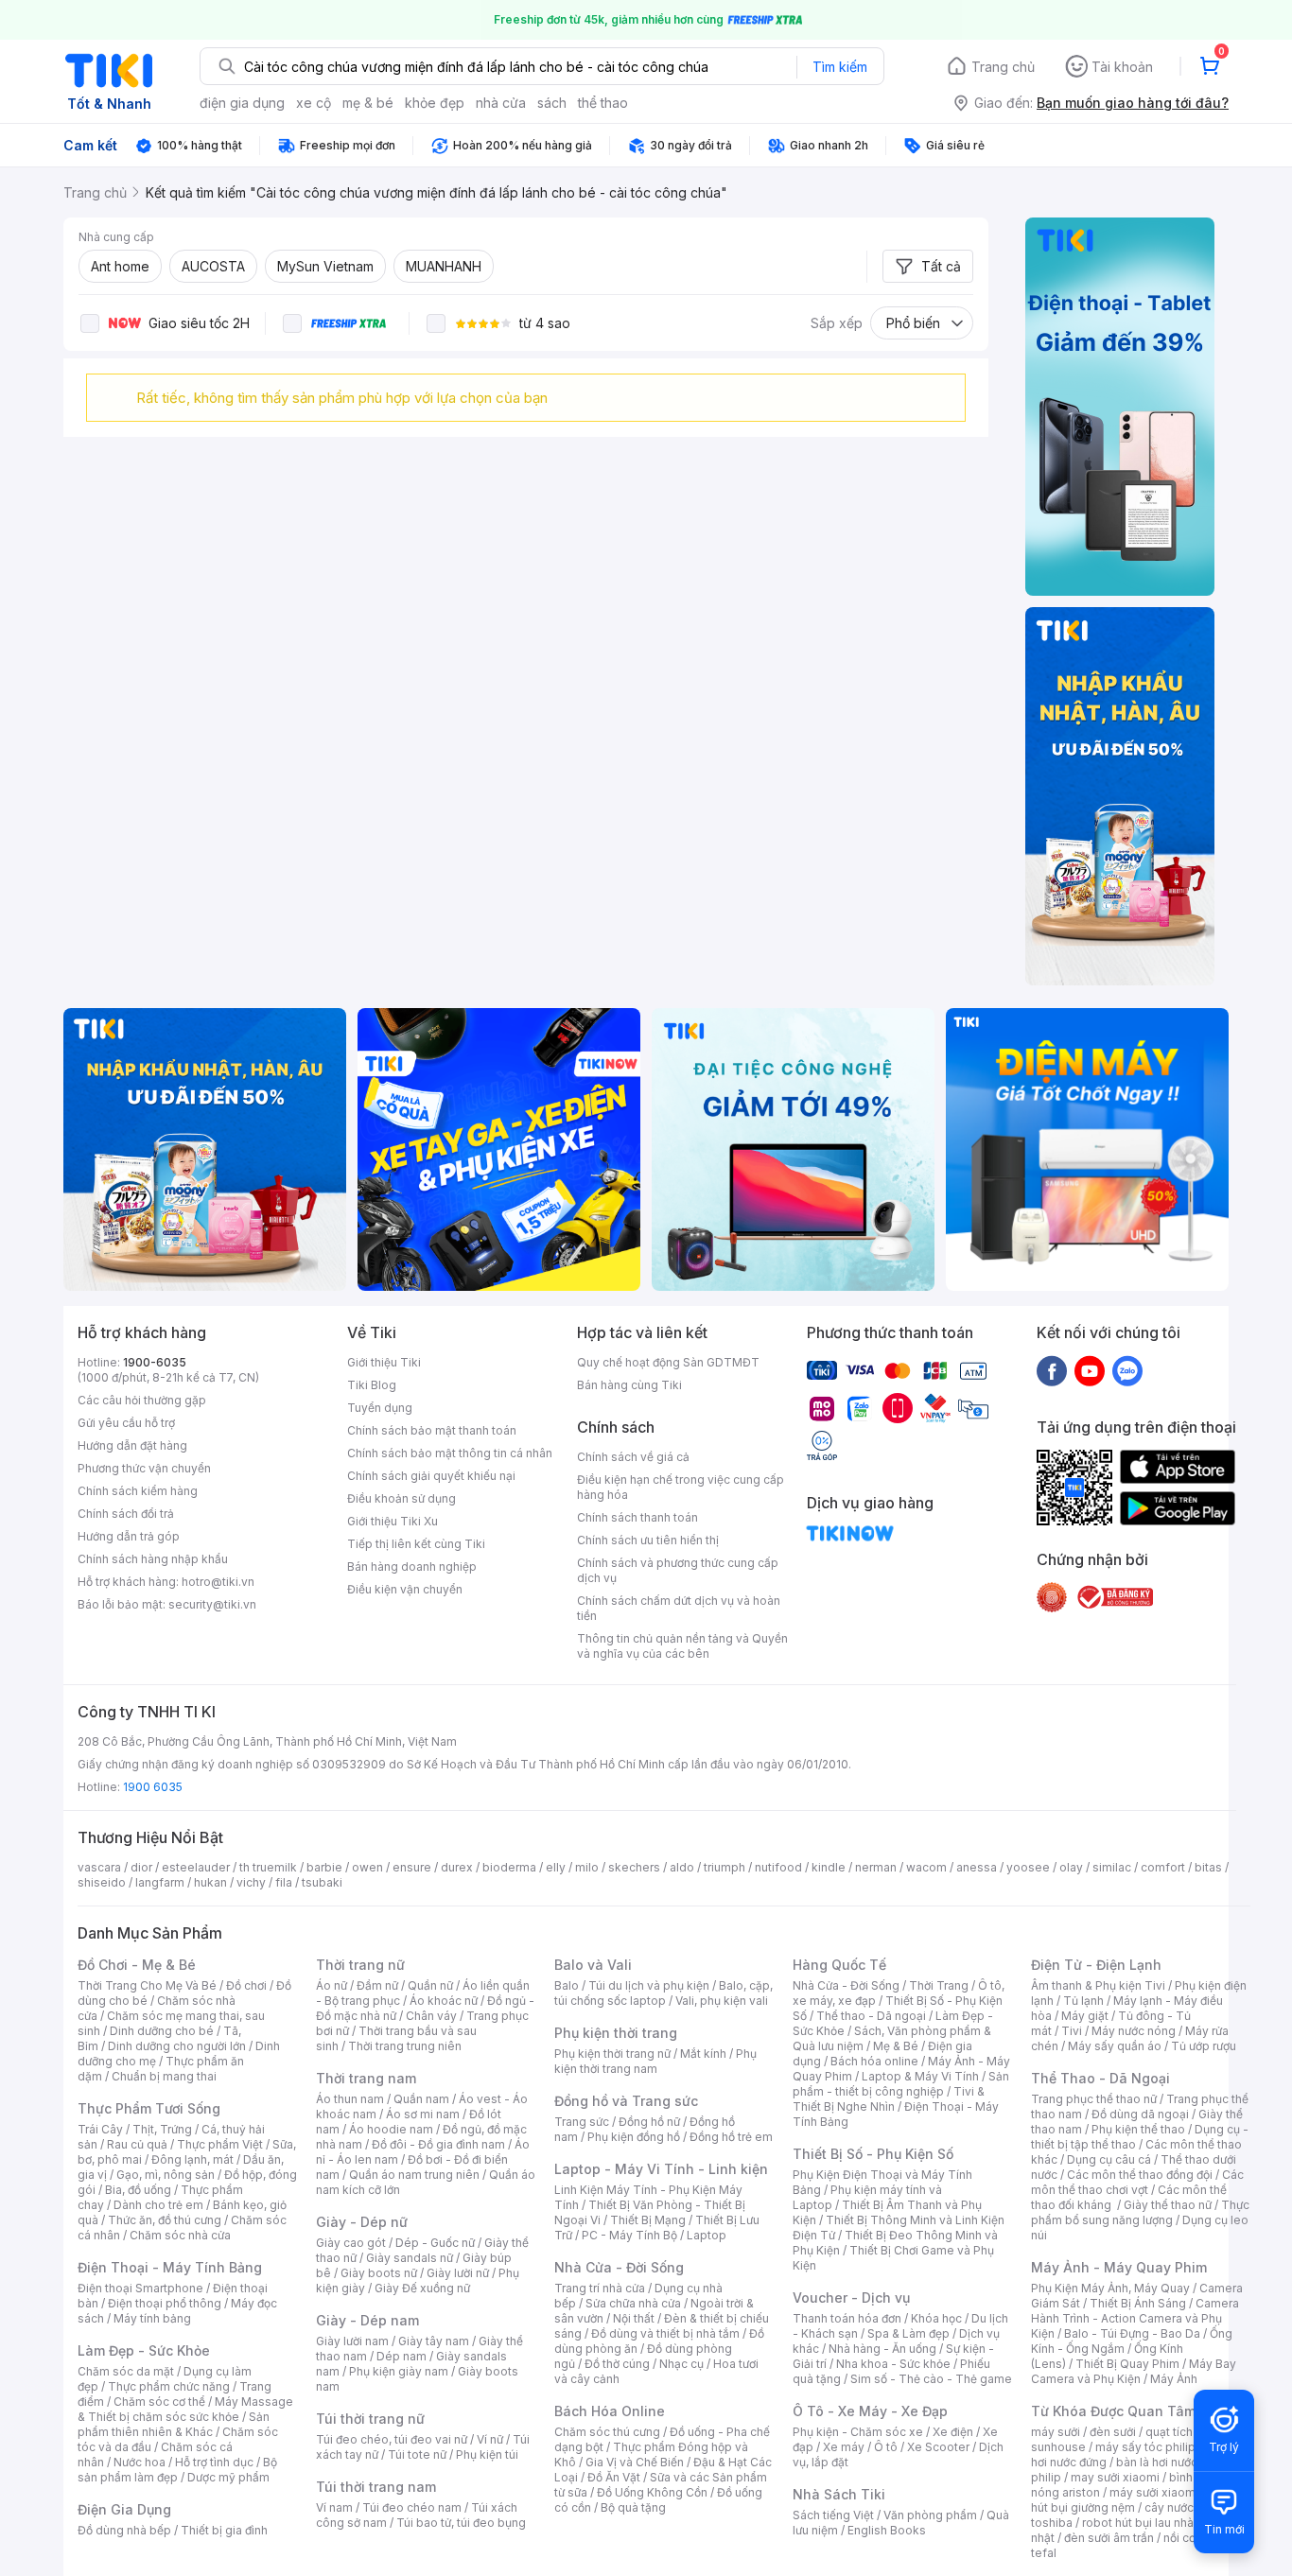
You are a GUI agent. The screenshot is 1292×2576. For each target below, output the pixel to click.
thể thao (603, 103)
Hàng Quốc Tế (839, 1965)
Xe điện (953, 2432)
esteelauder (196, 1867)
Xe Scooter (938, 2447)
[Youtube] (1090, 1370)
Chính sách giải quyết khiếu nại (431, 1476)
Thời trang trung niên (405, 2046)
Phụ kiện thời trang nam (655, 2061)
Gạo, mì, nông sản (166, 2175)
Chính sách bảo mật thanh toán (432, 1430)
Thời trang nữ (360, 1965)
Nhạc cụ (681, 2364)
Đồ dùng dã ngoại (1140, 2114)
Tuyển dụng (380, 1408)
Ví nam (334, 2507)
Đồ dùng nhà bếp (124, 2530)
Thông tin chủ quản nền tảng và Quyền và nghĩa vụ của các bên (682, 1646)
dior (141, 1867)
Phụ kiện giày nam (399, 2371)
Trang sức (582, 2122)
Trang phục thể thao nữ (1094, 2099)
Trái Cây (100, 2129)
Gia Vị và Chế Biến (635, 2462)
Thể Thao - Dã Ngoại (1100, 2078)
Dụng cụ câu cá (1109, 2159)
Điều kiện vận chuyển (405, 1589)
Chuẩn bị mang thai (164, 2076)
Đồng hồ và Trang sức (626, 2101)
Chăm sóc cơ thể (159, 2402)
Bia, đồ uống (138, 2190)
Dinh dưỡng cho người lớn (177, 2046)
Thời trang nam (366, 2078)
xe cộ (314, 103)
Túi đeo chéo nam (412, 2507)
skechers (634, 1867)
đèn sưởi (1113, 2432)
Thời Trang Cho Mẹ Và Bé (147, 1985)
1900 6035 (153, 1787)
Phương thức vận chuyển (144, 1468)
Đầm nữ (377, 1985)
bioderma (509, 1867)
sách (552, 103)
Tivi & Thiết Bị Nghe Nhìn (889, 2099)
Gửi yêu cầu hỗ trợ (126, 1423)
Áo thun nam (350, 2099)
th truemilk (268, 1867)
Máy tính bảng (152, 2318)
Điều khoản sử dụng (402, 1498)
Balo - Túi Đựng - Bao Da (1132, 2333)
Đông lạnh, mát (192, 2159)
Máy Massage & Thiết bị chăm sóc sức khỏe (185, 2409)
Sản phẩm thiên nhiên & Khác (174, 2424)
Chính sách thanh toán (637, 1517)
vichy (251, 1882)
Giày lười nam (352, 2341)
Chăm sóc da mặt (126, 2371)
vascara (99, 1867)
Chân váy (431, 2016)
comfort (1163, 1867)
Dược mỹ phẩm (228, 2477)
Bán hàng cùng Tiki (629, 1385)
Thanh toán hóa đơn (847, 2318)
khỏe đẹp (435, 103)
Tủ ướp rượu (1204, 2046)
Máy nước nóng (1134, 2031)
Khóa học (936, 2318)
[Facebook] (1052, 1370)
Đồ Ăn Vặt (614, 2477)
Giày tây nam (434, 2341)
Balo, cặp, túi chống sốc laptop (663, 1993)
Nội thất (634, 2318)
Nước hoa (140, 2462)
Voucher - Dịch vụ (851, 2298)
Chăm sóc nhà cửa (180, 2235)
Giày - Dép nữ (362, 2222)
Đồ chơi (246, 1985)
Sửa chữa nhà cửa (633, 2303)
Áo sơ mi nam (423, 2114)
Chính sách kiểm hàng (138, 1491)
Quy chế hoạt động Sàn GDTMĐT (668, 1362)
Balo (567, 1985)
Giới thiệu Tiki (384, 1362)
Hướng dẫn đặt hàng (132, 1445)
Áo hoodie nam (391, 2129)
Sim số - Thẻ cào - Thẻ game (931, 2379)
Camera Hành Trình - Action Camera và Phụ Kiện (1135, 2318)
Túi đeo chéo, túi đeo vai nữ (392, 2439)
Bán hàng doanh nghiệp (412, 1566)
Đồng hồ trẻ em (731, 2137)
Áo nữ (332, 1985)
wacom (926, 1867)
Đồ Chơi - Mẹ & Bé (137, 1965)
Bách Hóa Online (610, 2411)
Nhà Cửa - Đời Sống (619, 2267)
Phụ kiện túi (487, 2454)
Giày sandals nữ (410, 2258)
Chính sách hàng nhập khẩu (153, 1559)
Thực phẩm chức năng (169, 2386)
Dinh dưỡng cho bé (162, 2031)
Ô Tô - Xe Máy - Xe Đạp (870, 2411)
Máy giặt (1085, 2016)
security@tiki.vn (212, 1604)
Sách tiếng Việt (833, 2515)
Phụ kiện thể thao (1138, 2129)
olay (1071, 1867)
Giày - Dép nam (367, 2320)
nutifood (778, 1867)
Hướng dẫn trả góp (129, 1536)
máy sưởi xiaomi (1154, 2492)
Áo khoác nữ (444, 2001)
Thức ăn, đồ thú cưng (165, 2220)
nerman (876, 1867)
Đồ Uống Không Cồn (652, 2492)
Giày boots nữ (379, 2273)
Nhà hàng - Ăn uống (882, 2349)
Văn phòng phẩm (930, 2515)
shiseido (102, 1882)
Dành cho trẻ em (158, 2205)
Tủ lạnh (1083, 2001)
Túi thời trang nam (376, 2487)
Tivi (1072, 2031)
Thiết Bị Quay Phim (1127, 2364)
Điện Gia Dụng (124, 2509)
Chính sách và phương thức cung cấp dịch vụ (678, 1570)
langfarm (160, 1882)
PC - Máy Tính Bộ (629, 2235)
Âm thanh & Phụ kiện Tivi (1098, 1985)
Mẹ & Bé (896, 2046)
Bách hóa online (874, 2061)
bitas (1208, 1867)
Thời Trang (939, 1985)
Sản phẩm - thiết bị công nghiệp (901, 2084)
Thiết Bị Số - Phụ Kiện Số (873, 2154)
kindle (829, 1867)
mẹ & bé (368, 103)
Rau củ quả (137, 2144)
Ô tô (886, 2447)
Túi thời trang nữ (370, 2419)
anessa (977, 1867)
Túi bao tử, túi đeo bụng (461, 2523)
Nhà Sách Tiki (839, 2494)
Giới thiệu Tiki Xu (393, 1521)
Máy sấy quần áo (1115, 2046)
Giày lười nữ (458, 2273)
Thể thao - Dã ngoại (871, 2016)
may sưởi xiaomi (1115, 2477)
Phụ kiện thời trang (616, 2033)
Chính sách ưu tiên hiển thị (648, 1540)
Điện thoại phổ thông (165, 2303)
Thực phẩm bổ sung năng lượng (1140, 2212)
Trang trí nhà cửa (600, 2288)
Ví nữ (490, 2439)
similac (1112, 1867)
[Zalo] (1127, 1370)
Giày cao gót (351, 2243)
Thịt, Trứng (162, 2129)
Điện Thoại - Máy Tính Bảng (170, 2267)
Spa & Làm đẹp (908, 2333)
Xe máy (844, 2447)
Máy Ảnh (1174, 2379)
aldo (682, 1867)
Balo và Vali (593, 1965)
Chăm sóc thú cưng (607, 2432)
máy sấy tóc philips (1149, 2447)
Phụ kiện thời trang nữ (612, 2054)
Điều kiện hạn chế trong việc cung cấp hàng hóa (681, 1487)
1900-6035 (155, 1362)
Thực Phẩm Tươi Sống (149, 2108)
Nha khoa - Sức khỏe (893, 2364)
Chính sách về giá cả (633, 1457)
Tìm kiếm (840, 67)
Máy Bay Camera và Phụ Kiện (1134, 2371)
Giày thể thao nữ (1168, 2205)
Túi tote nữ (417, 2454)
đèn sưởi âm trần (1109, 2538)
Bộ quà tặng (633, 2507)
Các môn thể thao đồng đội (1140, 2175)
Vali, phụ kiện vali (722, 2001)
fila (284, 1882)
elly (556, 1867)
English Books (887, 2530)
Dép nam (402, 2356)
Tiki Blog (372, 1385)
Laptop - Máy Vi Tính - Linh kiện (661, 2169)
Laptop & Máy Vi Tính (920, 2076)
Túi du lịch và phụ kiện (649, 1985)
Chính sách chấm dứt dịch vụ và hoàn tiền (679, 1608)
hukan (210, 1882)
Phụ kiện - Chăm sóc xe (858, 2432)
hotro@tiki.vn (218, 1582)
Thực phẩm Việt (220, 2144)
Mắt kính (703, 2054)
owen (367, 1867)
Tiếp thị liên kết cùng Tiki (416, 1544)
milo (587, 1867)
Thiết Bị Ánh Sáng (1138, 2303)
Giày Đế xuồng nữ (422, 2288)
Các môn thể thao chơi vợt (1137, 2182)
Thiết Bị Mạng (648, 2220)
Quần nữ (430, 1985)
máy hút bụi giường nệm (1131, 2500)
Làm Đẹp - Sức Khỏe (144, 2350)
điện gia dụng (242, 103)
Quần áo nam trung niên (414, 2175)
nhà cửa (501, 103)
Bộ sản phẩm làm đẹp (177, 2470)
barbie (324, 1867)
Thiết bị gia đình (224, 2530)
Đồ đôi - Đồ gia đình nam (438, 2144)
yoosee (1028, 1867)
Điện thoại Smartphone (140, 2288)
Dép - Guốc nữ (435, 2243)
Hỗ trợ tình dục (214, 2462)
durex (457, 1867)
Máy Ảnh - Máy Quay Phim (1119, 2267)
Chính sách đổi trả (126, 1514)
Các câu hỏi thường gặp (142, 1400)
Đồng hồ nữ (649, 2122)
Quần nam (421, 2099)
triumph (725, 1867)
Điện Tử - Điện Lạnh (1096, 1965)
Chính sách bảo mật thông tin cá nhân (450, 1453)
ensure (412, 1867)
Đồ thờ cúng (617, 2364)
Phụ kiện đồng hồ (634, 2137)
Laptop (707, 2235)
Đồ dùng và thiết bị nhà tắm (665, 2333)
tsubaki (322, 1882)
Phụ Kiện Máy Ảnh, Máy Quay (1110, 2288)
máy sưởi (1056, 2432)
